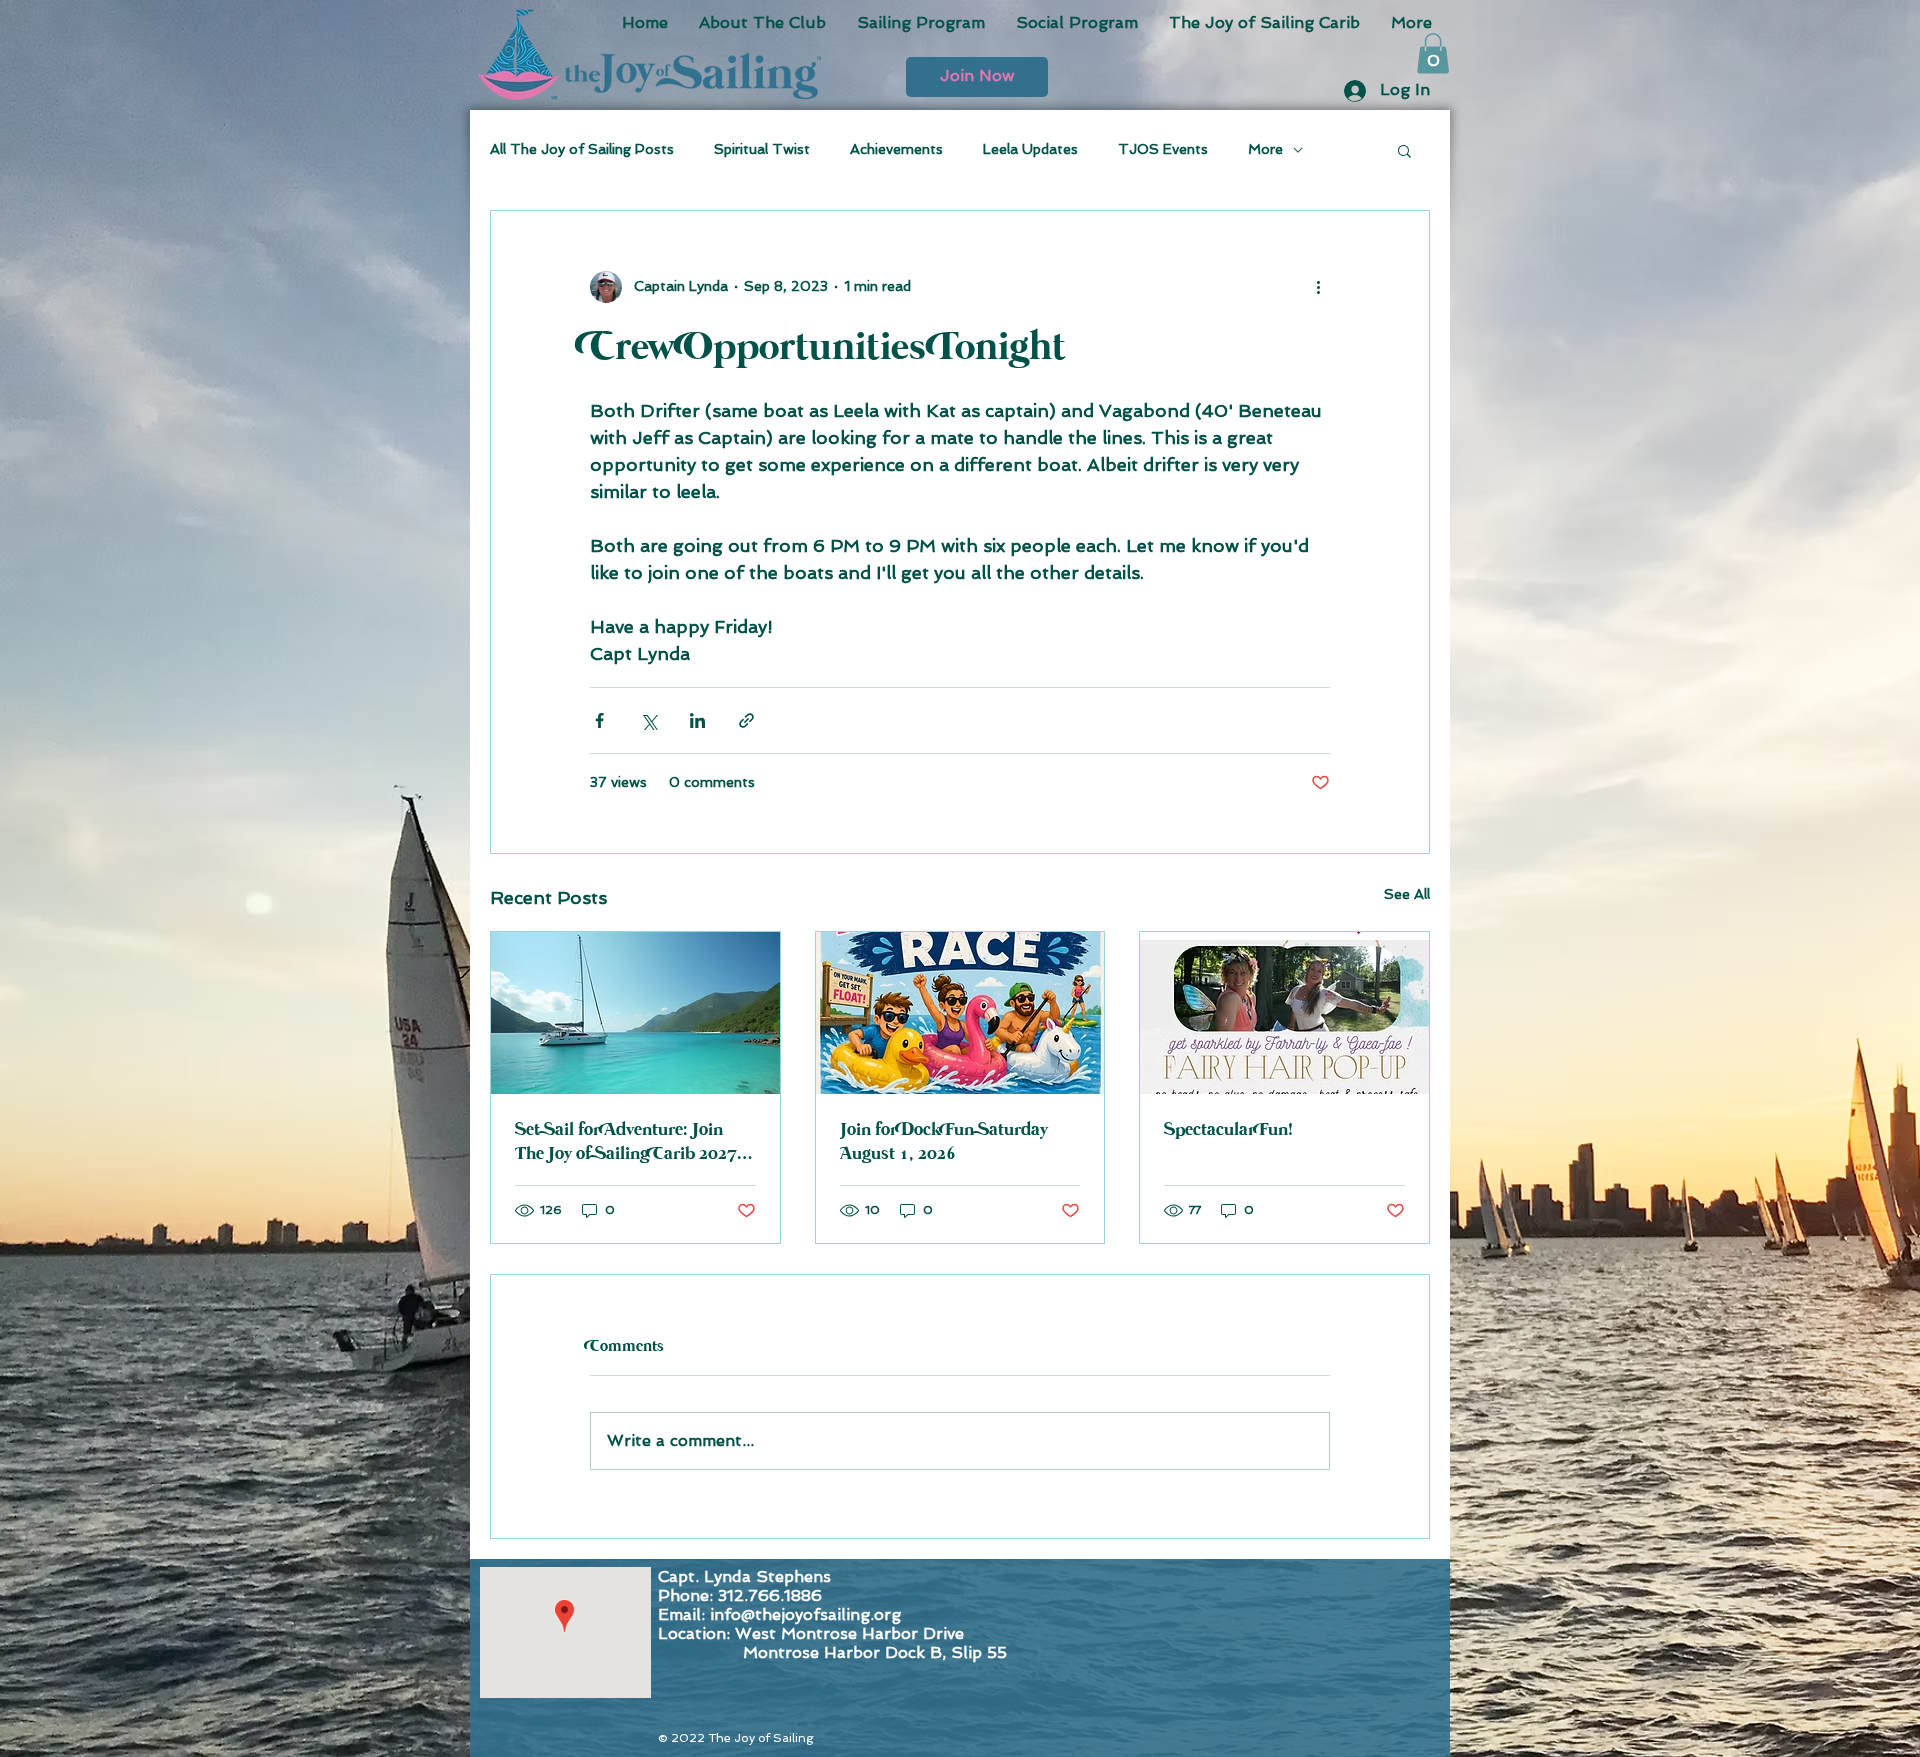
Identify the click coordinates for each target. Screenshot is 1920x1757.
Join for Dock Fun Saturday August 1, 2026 (944, 1142)
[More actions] (1318, 287)
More (1265, 149)
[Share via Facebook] (599, 720)
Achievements (896, 149)
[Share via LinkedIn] (697, 720)
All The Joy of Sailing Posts (582, 149)
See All (1407, 894)
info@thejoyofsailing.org (805, 1614)
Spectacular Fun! (1228, 1130)
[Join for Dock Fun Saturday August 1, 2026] (960, 1013)
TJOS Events (1163, 149)
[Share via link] (746, 720)
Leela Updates (1030, 149)
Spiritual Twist (762, 149)
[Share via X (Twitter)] (648, 720)
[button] (977, 77)
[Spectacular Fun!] (1284, 1013)
